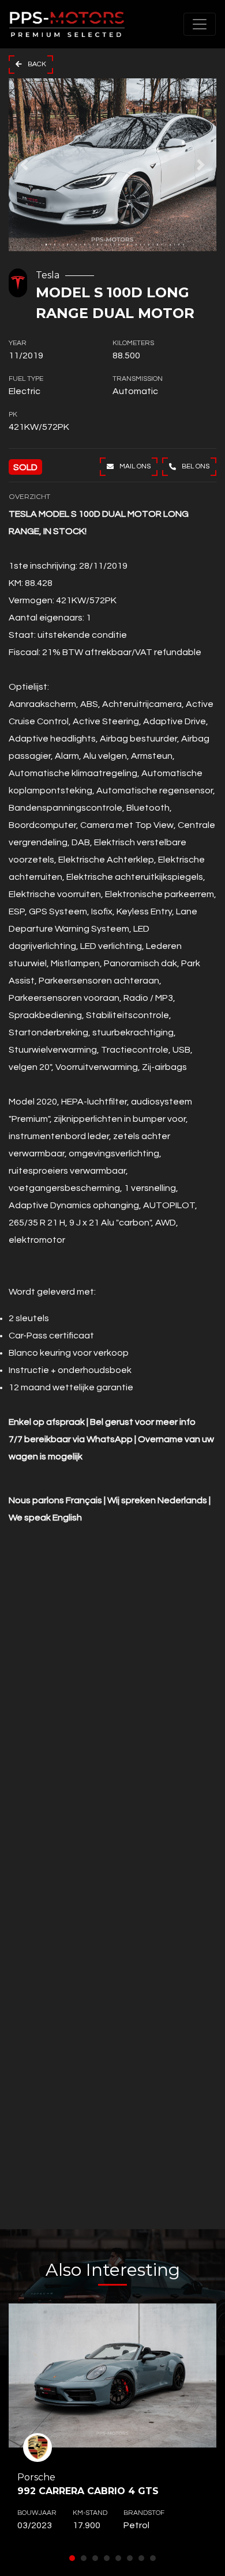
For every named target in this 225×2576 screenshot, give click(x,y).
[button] (24, 165)
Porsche (88, 2484)
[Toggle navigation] (200, 24)
